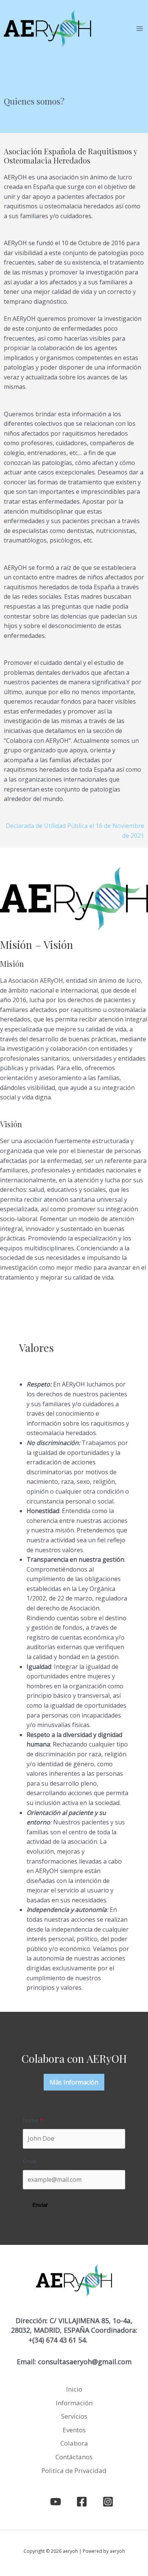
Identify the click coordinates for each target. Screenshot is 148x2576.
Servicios (74, 2416)
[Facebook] (82, 2502)
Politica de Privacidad (74, 2471)
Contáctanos (74, 2457)
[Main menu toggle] (140, 29)
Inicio (74, 2389)
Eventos (74, 2430)
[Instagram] (108, 2502)
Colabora (74, 2443)
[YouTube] (56, 2502)
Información (74, 2403)
